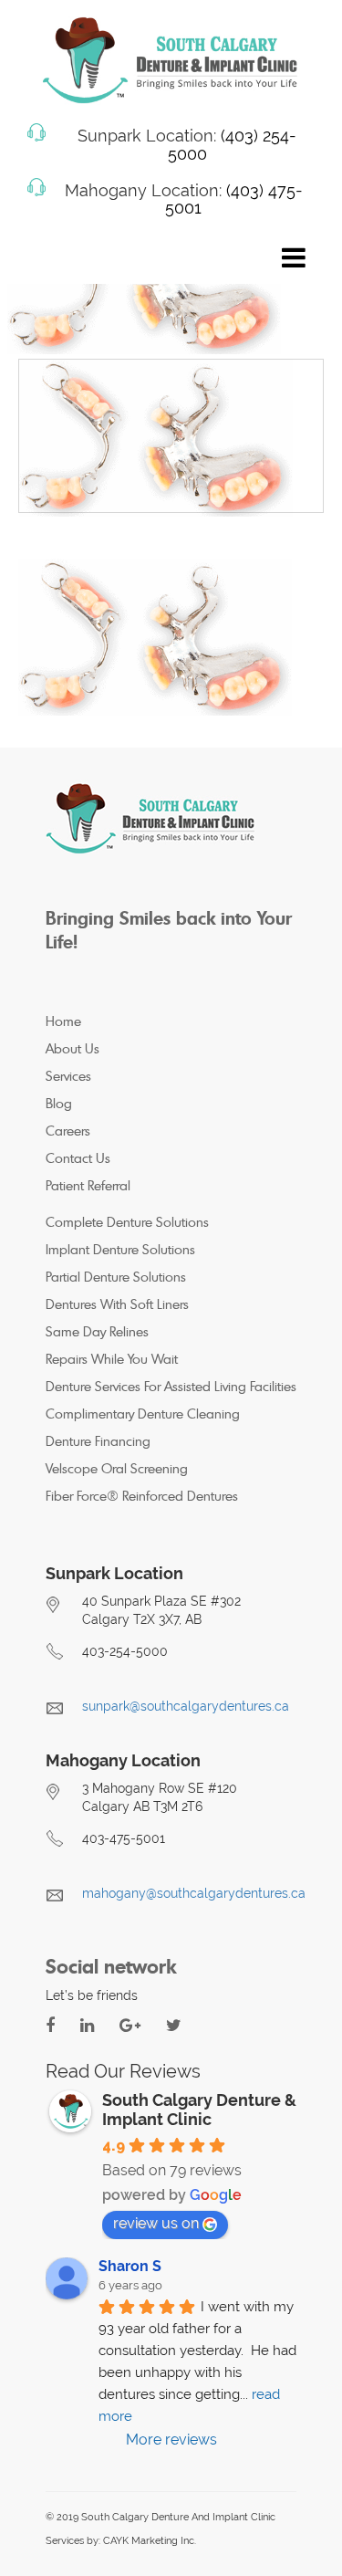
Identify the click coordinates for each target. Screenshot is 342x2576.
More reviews (171, 2440)
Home (63, 1021)
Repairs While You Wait (112, 1359)
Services (68, 1076)
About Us (73, 1048)
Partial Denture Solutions (116, 1277)
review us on (156, 2223)
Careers (68, 1131)
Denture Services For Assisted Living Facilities (171, 1386)
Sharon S (130, 2266)
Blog (59, 1103)
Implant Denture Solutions (120, 1249)
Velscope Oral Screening (117, 1468)
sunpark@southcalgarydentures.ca (186, 1706)
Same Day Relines (97, 1331)
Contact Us (78, 1158)
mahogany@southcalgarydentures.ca (194, 1893)
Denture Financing (98, 1441)
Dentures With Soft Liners (117, 1304)
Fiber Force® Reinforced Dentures (142, 1496)
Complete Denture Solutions (127, 1222)
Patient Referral (88, 1185)
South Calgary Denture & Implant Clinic (199, 2110)
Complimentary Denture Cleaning (143, 1414)
